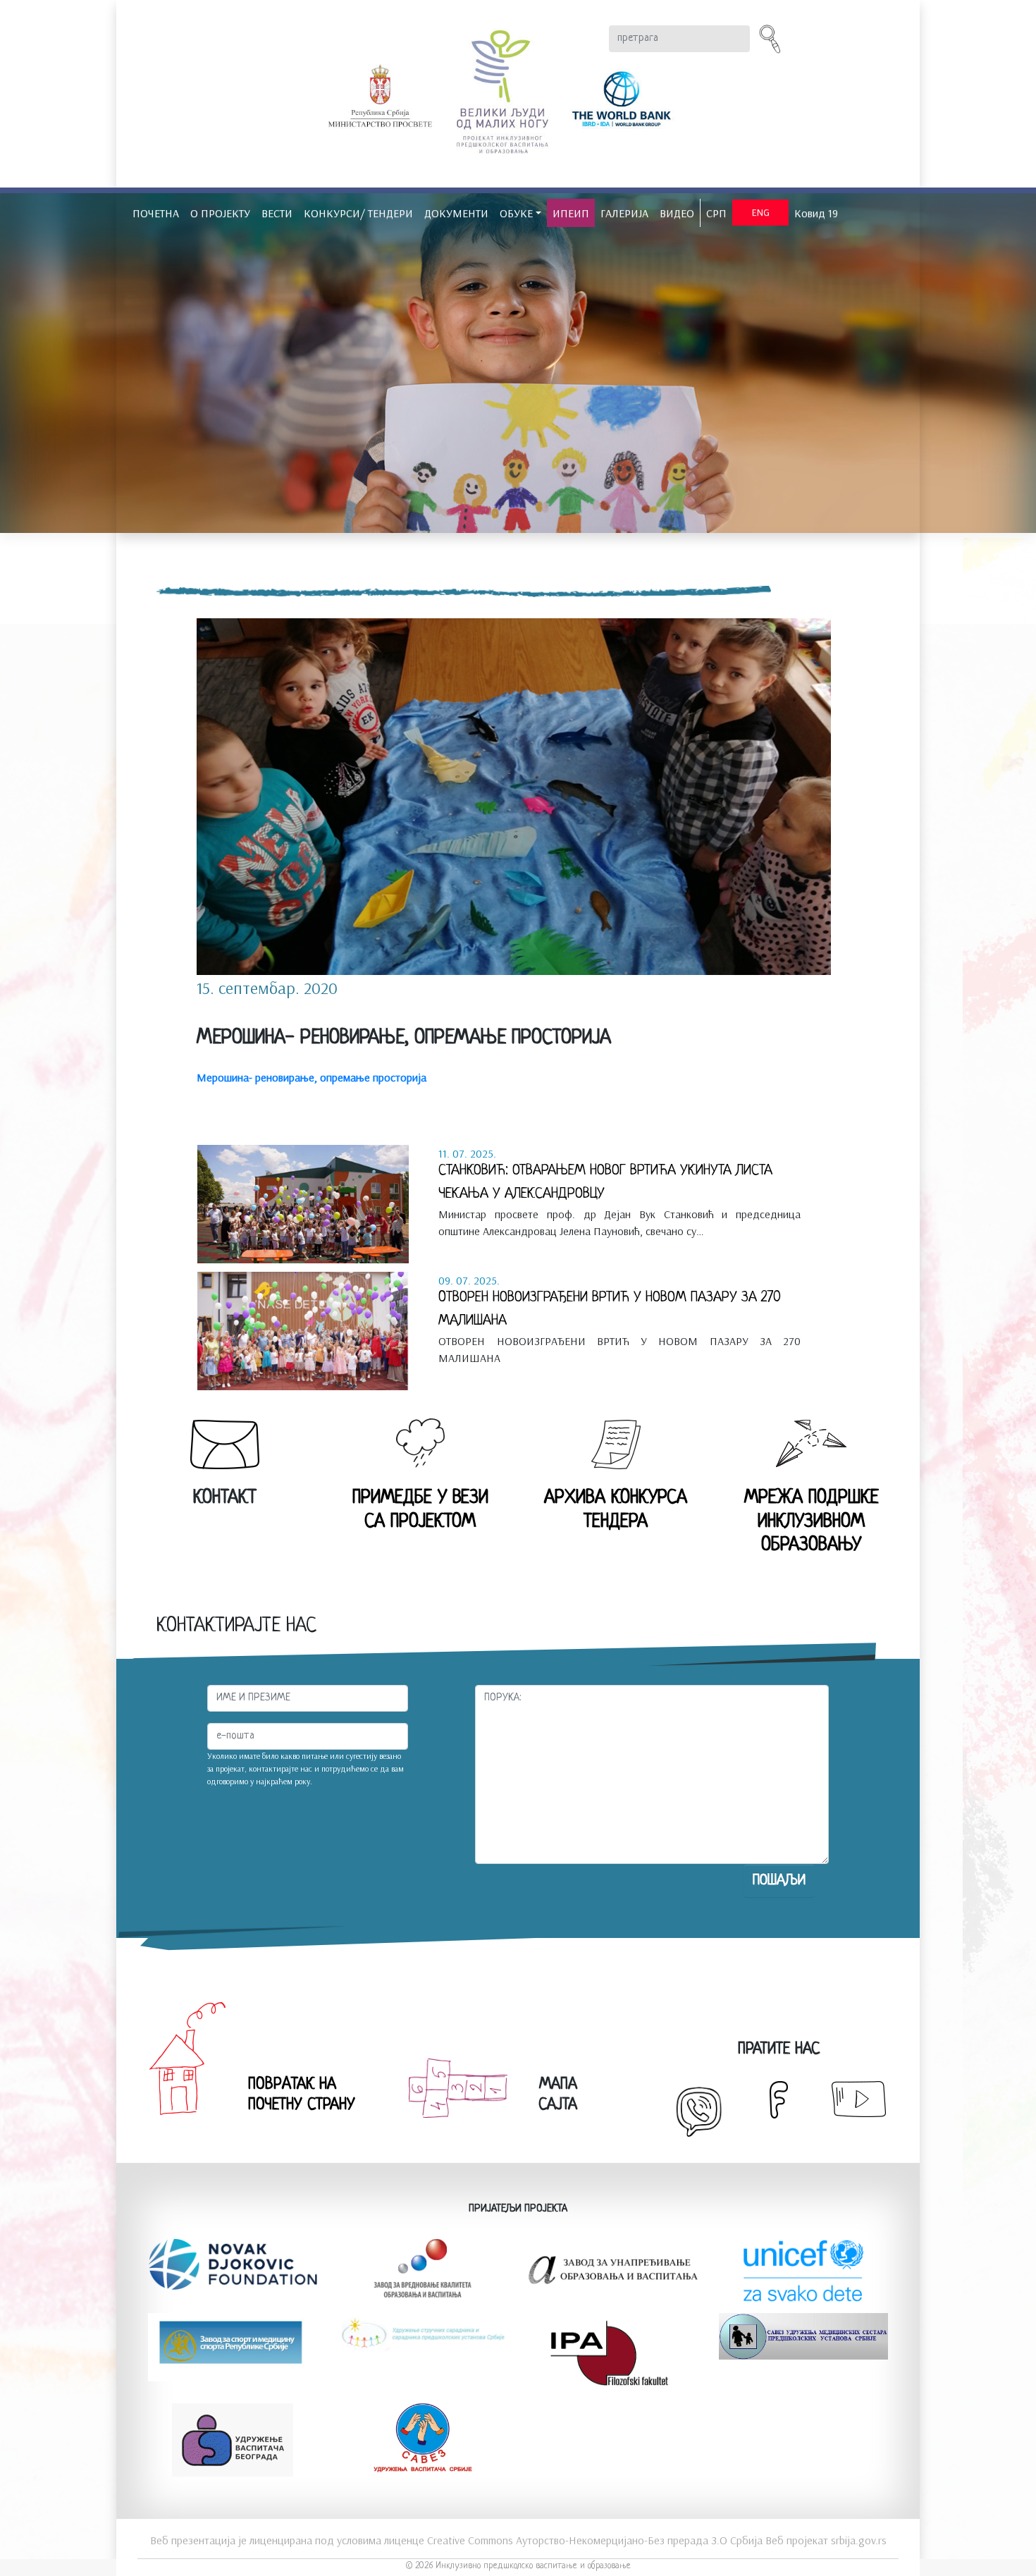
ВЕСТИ (277, 213)
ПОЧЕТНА (156, 213)
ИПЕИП (571, 213)
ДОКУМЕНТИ (456, 213)
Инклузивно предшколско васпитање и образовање (533, 2566)
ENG (761, 212)
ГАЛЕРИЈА (624, 213)
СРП (716, 213)
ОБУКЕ (516, 213)
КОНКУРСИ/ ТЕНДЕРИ (358, 213)
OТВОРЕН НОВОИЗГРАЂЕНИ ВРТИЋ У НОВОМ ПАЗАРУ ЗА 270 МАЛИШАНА (610, 1309)
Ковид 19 (816, 213)
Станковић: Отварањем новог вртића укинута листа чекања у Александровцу (605, 1182)
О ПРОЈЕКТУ (220, 213)
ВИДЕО (677, 213)
